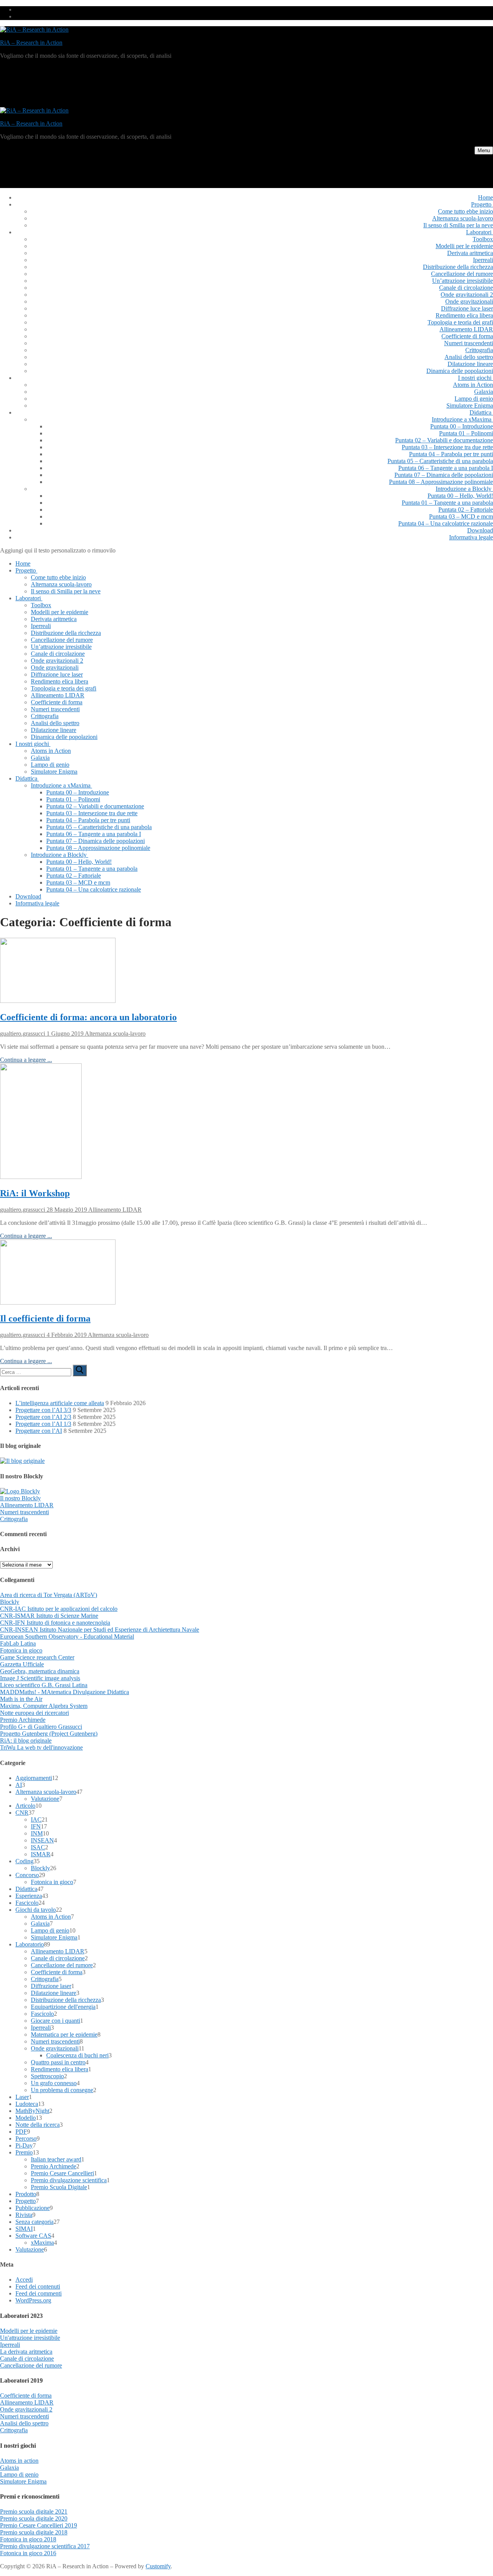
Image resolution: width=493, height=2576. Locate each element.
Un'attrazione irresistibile (30, 2338)
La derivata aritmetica (26, 2352)
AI (19, 1785)
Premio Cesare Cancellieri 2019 (39, 2525)
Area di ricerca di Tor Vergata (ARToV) (49, 1595)
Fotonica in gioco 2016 (28, 2553)
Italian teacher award (56, 2159)
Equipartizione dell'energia (63, 2007)
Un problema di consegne (62, 2090)
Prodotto (26, 2194)
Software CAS (33, 2236)
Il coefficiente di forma (45, 1318)
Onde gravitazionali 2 (26, 2409)
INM (37, 1833)
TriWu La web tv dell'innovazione (41, 1747)
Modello (26, 2118)
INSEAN (42, 1840)
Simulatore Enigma (54, 1937)
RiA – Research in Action (31, 43)
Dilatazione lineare (54, 1993)
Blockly (10, 1602)
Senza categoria (34, 2222)
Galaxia (40, 1924)
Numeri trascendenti (24, 1512)
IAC (36, 1819)
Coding (24, 1861)
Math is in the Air (21, 1699)
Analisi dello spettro (24, 2423)
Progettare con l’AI (39, 1431)
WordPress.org (33, 2300)
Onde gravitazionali (55, 2048)
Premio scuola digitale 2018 (34, 2532)
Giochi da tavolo (36, 1910)
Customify (158, 2566)
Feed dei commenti (39, 2293)
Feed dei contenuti (38, 2286)
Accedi (24, 2280)
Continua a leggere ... (26, 1060)
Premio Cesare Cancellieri (62, 2173)
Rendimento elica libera (60, 2069)
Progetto (26, 2201)
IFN (36, 1826)
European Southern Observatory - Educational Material (67, 1636)
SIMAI (24, 2229)
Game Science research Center (37, 1657)
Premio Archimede (23, 1720)
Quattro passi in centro (58, 2062)
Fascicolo (27, 1903)
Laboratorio (30, 1944)
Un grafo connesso (54, 2083)
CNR (22, 1813)
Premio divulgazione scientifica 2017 (45, 2546)
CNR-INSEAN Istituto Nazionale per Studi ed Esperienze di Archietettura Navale (100, 1630)
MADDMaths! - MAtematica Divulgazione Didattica (65, 1692)
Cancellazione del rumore (62, 1965)
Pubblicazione (33, 2208)
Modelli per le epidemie (29, 2331)
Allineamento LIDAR (114, 1210)
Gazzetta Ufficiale (22, 1664)
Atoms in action (19, 2461)
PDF (21, 2132)
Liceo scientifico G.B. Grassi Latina (44, 1685)
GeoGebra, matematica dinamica (40, 1671)
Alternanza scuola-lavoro (115, 1034)
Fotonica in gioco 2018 (28, 2539)
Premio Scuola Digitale (59, 2187)
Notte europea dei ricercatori (34, 1713)
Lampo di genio (50, 1930)
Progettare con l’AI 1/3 (43, 1424)
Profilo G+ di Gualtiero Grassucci (41, 1727)
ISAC (38, 1847)
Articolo (25, 1806)
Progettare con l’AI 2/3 (43, 1417)
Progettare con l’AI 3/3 (43, 1410)
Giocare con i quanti (55, 2021)
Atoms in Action (51, 1917)
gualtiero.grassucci (23, 1034)
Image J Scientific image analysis (40, 1678)
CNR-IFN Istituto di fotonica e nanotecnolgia (55, 1623)
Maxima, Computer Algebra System (44, 1706)
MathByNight (32, 2111)
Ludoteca (27, 2104)
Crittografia (14, 1519)
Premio (24, 2152)
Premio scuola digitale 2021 (34, 2511)
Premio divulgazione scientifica (69, 2180)
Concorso (27, 1875)
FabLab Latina (18, 1643)
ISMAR (41, 1854)
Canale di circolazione (58, 1958)
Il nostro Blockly (20, 1498)
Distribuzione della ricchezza (66, 2000)
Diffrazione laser (51, 1986)
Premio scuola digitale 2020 (34, 2518)
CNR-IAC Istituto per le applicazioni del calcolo (59, 1609)
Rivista (24, 2215)
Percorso (26, 2139)
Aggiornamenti (34, 1778)
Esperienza (29, 1896)
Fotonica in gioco (21, 1650)
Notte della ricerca (38, 2125)
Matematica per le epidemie (64, 2034)
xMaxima (42, 2243)
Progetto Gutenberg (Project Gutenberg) (49, 1734)
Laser (22, 2097)
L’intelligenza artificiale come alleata (60, 1403)
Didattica (26, 1889)
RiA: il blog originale (26, 1741)
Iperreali (41, 2028)
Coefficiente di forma (57, 1972)
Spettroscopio (47, 2076)
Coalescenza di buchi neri (77, 2055)
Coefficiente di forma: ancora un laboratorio (88, 1017)
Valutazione (45, 1799)
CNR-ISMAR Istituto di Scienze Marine (49, 1616)
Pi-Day (24, 2145)
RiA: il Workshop (35, 1193)
